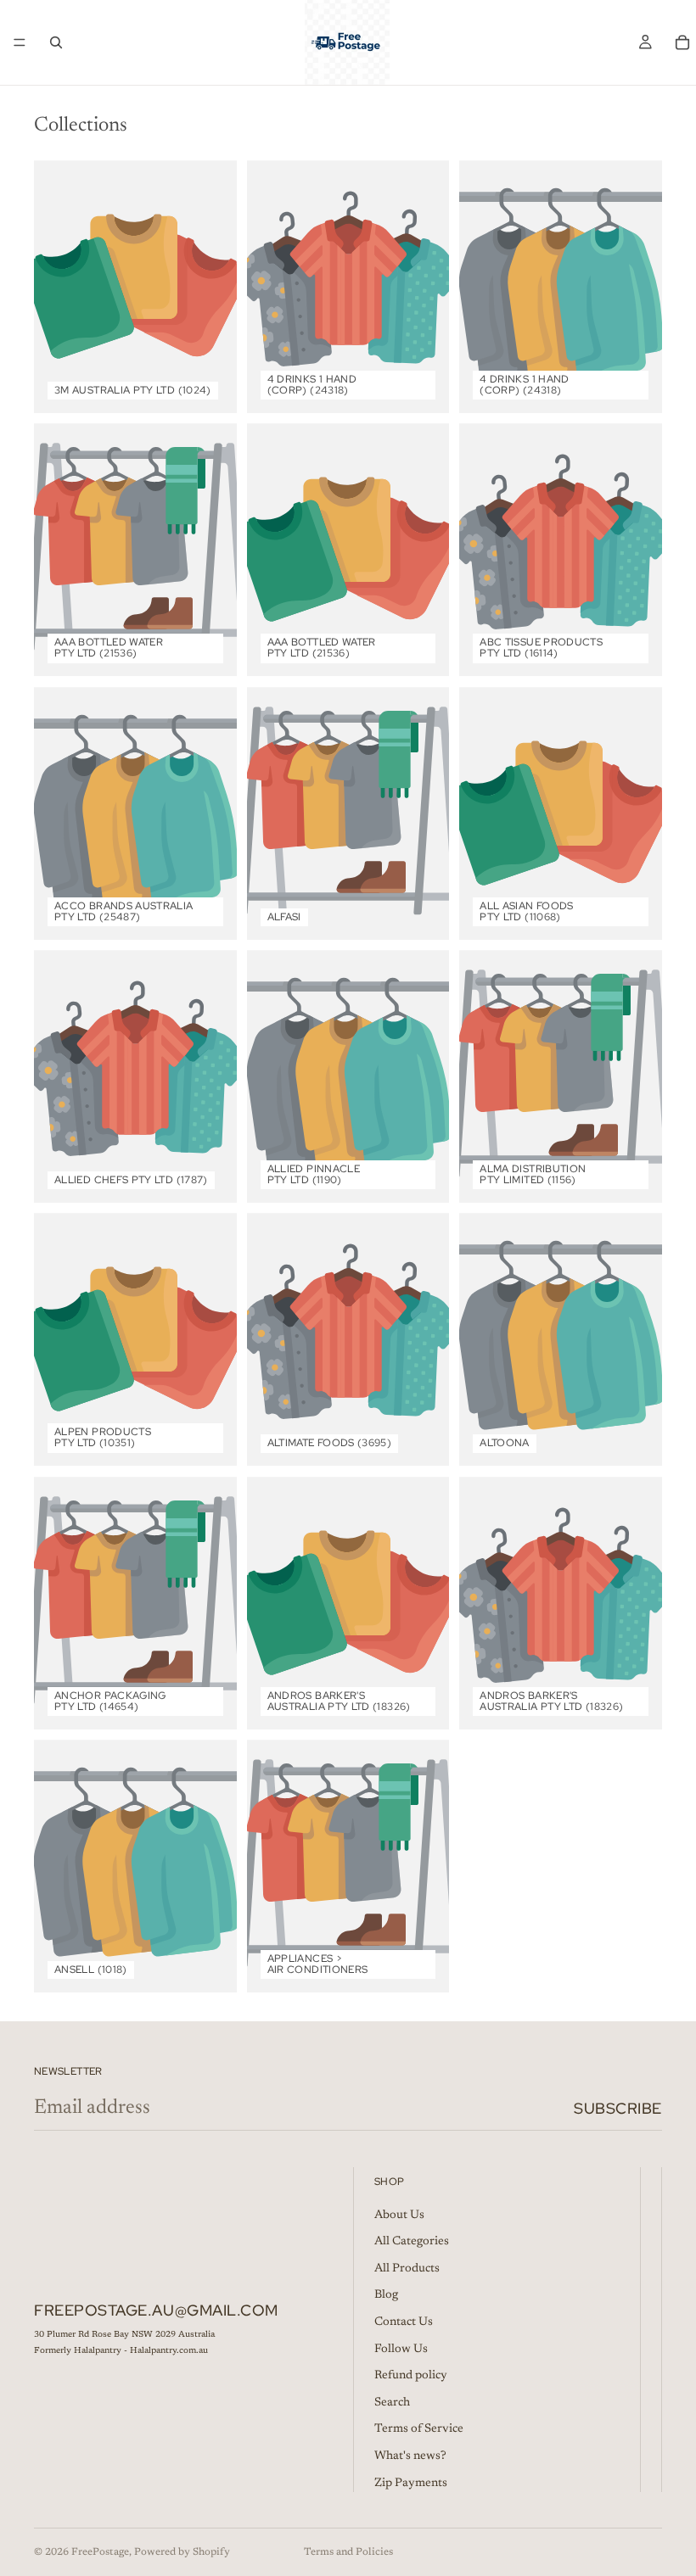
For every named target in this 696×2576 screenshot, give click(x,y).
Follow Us (401, 2349)
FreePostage (100, 2552)
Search (392, 2402)
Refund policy (411, 2376)
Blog (386, 2295)
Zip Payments (411, 2483)
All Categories (412, 2242)
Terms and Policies (348, 2552)
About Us (399, 2215)
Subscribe (618, 2108)
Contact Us (404, 2322)
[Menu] (20, 42)
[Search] (56, 42)
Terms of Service (419, 2429)
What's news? (410, 2456)
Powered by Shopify (182, 2552)
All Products (407, 2268)
